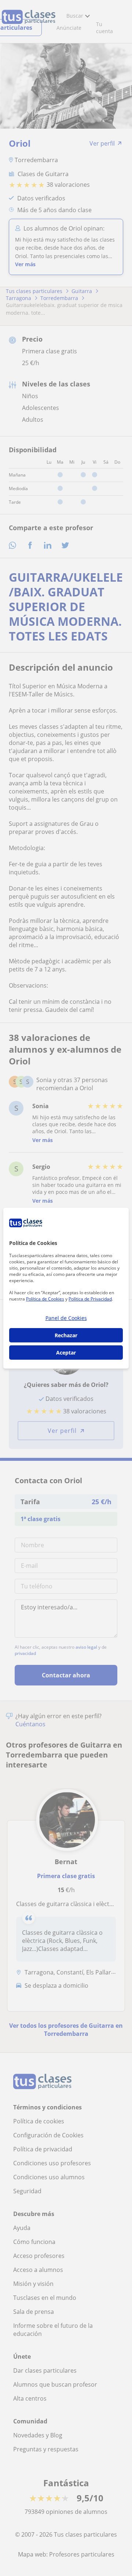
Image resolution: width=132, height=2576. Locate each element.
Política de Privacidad (90, 1299)
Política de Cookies (45, 1299)
